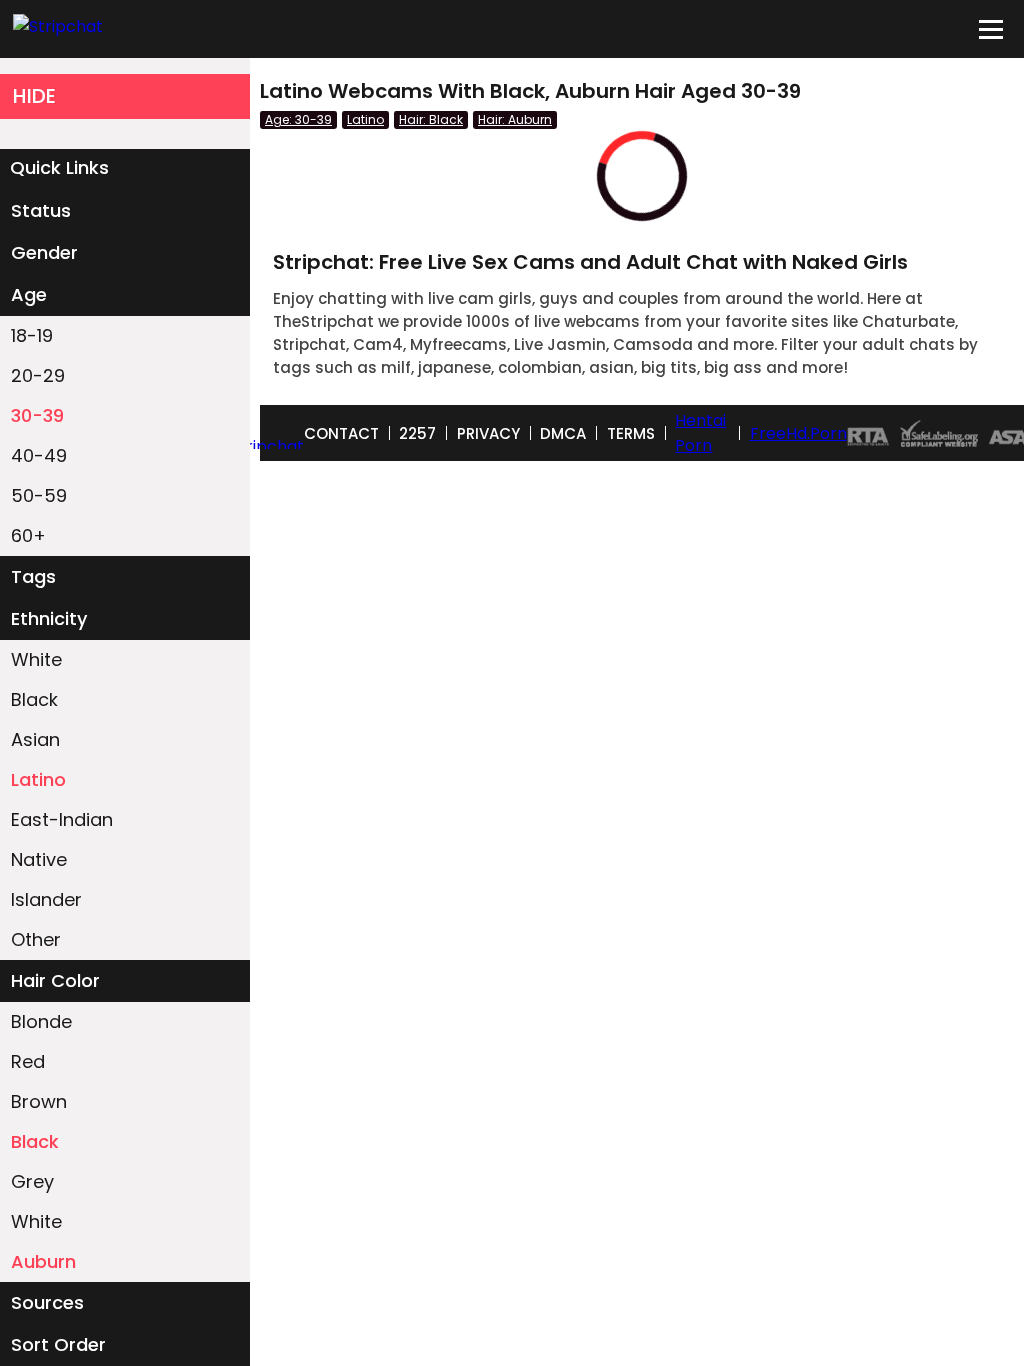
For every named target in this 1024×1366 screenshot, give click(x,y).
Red (28, 1061)
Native (39, 859)
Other (36, 939)
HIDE (34, 96)
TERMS (631, 433)
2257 (417, 433)
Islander (46, 899)
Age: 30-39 (298, 119)
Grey (32, 1181)
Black (34, 699)
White (36, 659)
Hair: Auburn (515, 119)
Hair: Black (431, 119)
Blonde (41, 1021)
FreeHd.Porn (798, 433)
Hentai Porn (700, 433)
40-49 (39, 455)
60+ (28, 535)
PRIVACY (488, 433)
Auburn (43, 1261)
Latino (38, 779)
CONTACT (341, 433)
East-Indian (62, 819)
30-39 (37, 415)
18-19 (32, 335)
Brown (39, 1101)
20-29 (38, 375)
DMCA (563, 433)
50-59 (39, 495)
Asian (35, 739)
